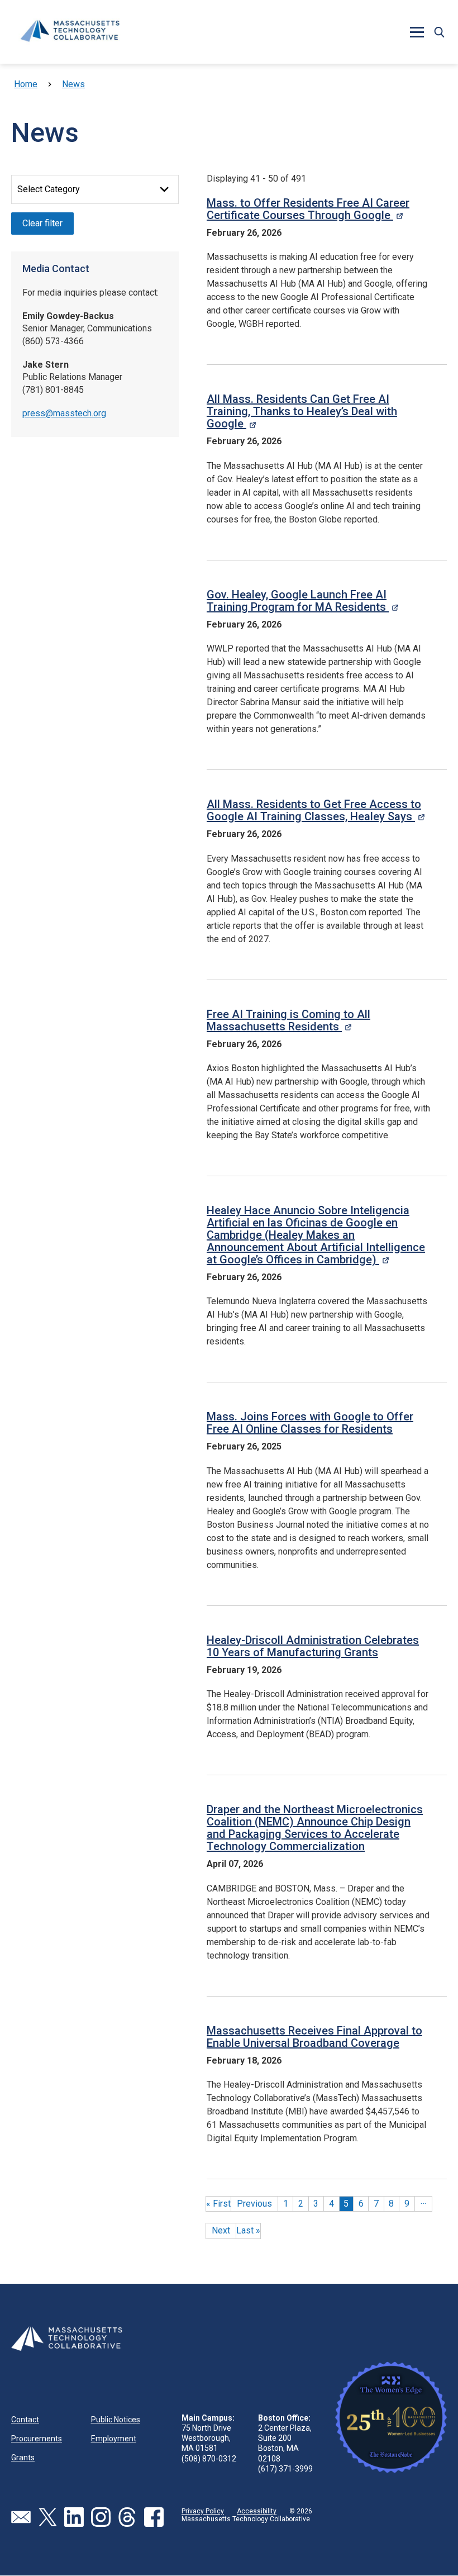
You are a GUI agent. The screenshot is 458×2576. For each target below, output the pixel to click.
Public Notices (116, 2420)
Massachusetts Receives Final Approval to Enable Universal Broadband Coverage (314, 2037)
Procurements (37, 2439)
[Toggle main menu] (417, 32)
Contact (25, 2420)
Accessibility (257, 2511)
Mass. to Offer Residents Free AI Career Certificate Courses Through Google (308, 209)
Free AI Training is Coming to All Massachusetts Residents (288, 1020)
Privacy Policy (203, 2511)
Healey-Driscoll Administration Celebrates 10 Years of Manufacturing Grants (313, 1646)
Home (26, 84)
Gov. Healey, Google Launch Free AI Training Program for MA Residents (302, 601)
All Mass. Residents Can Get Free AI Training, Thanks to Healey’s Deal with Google (302, 411)
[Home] (70, 32)
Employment (114, 2439)
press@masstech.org (64, 413)
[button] (439, 32)
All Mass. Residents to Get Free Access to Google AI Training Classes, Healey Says (316, 810)
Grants (23, 2458)
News (73, 84)
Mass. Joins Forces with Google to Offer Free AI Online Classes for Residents (310, 1423)
